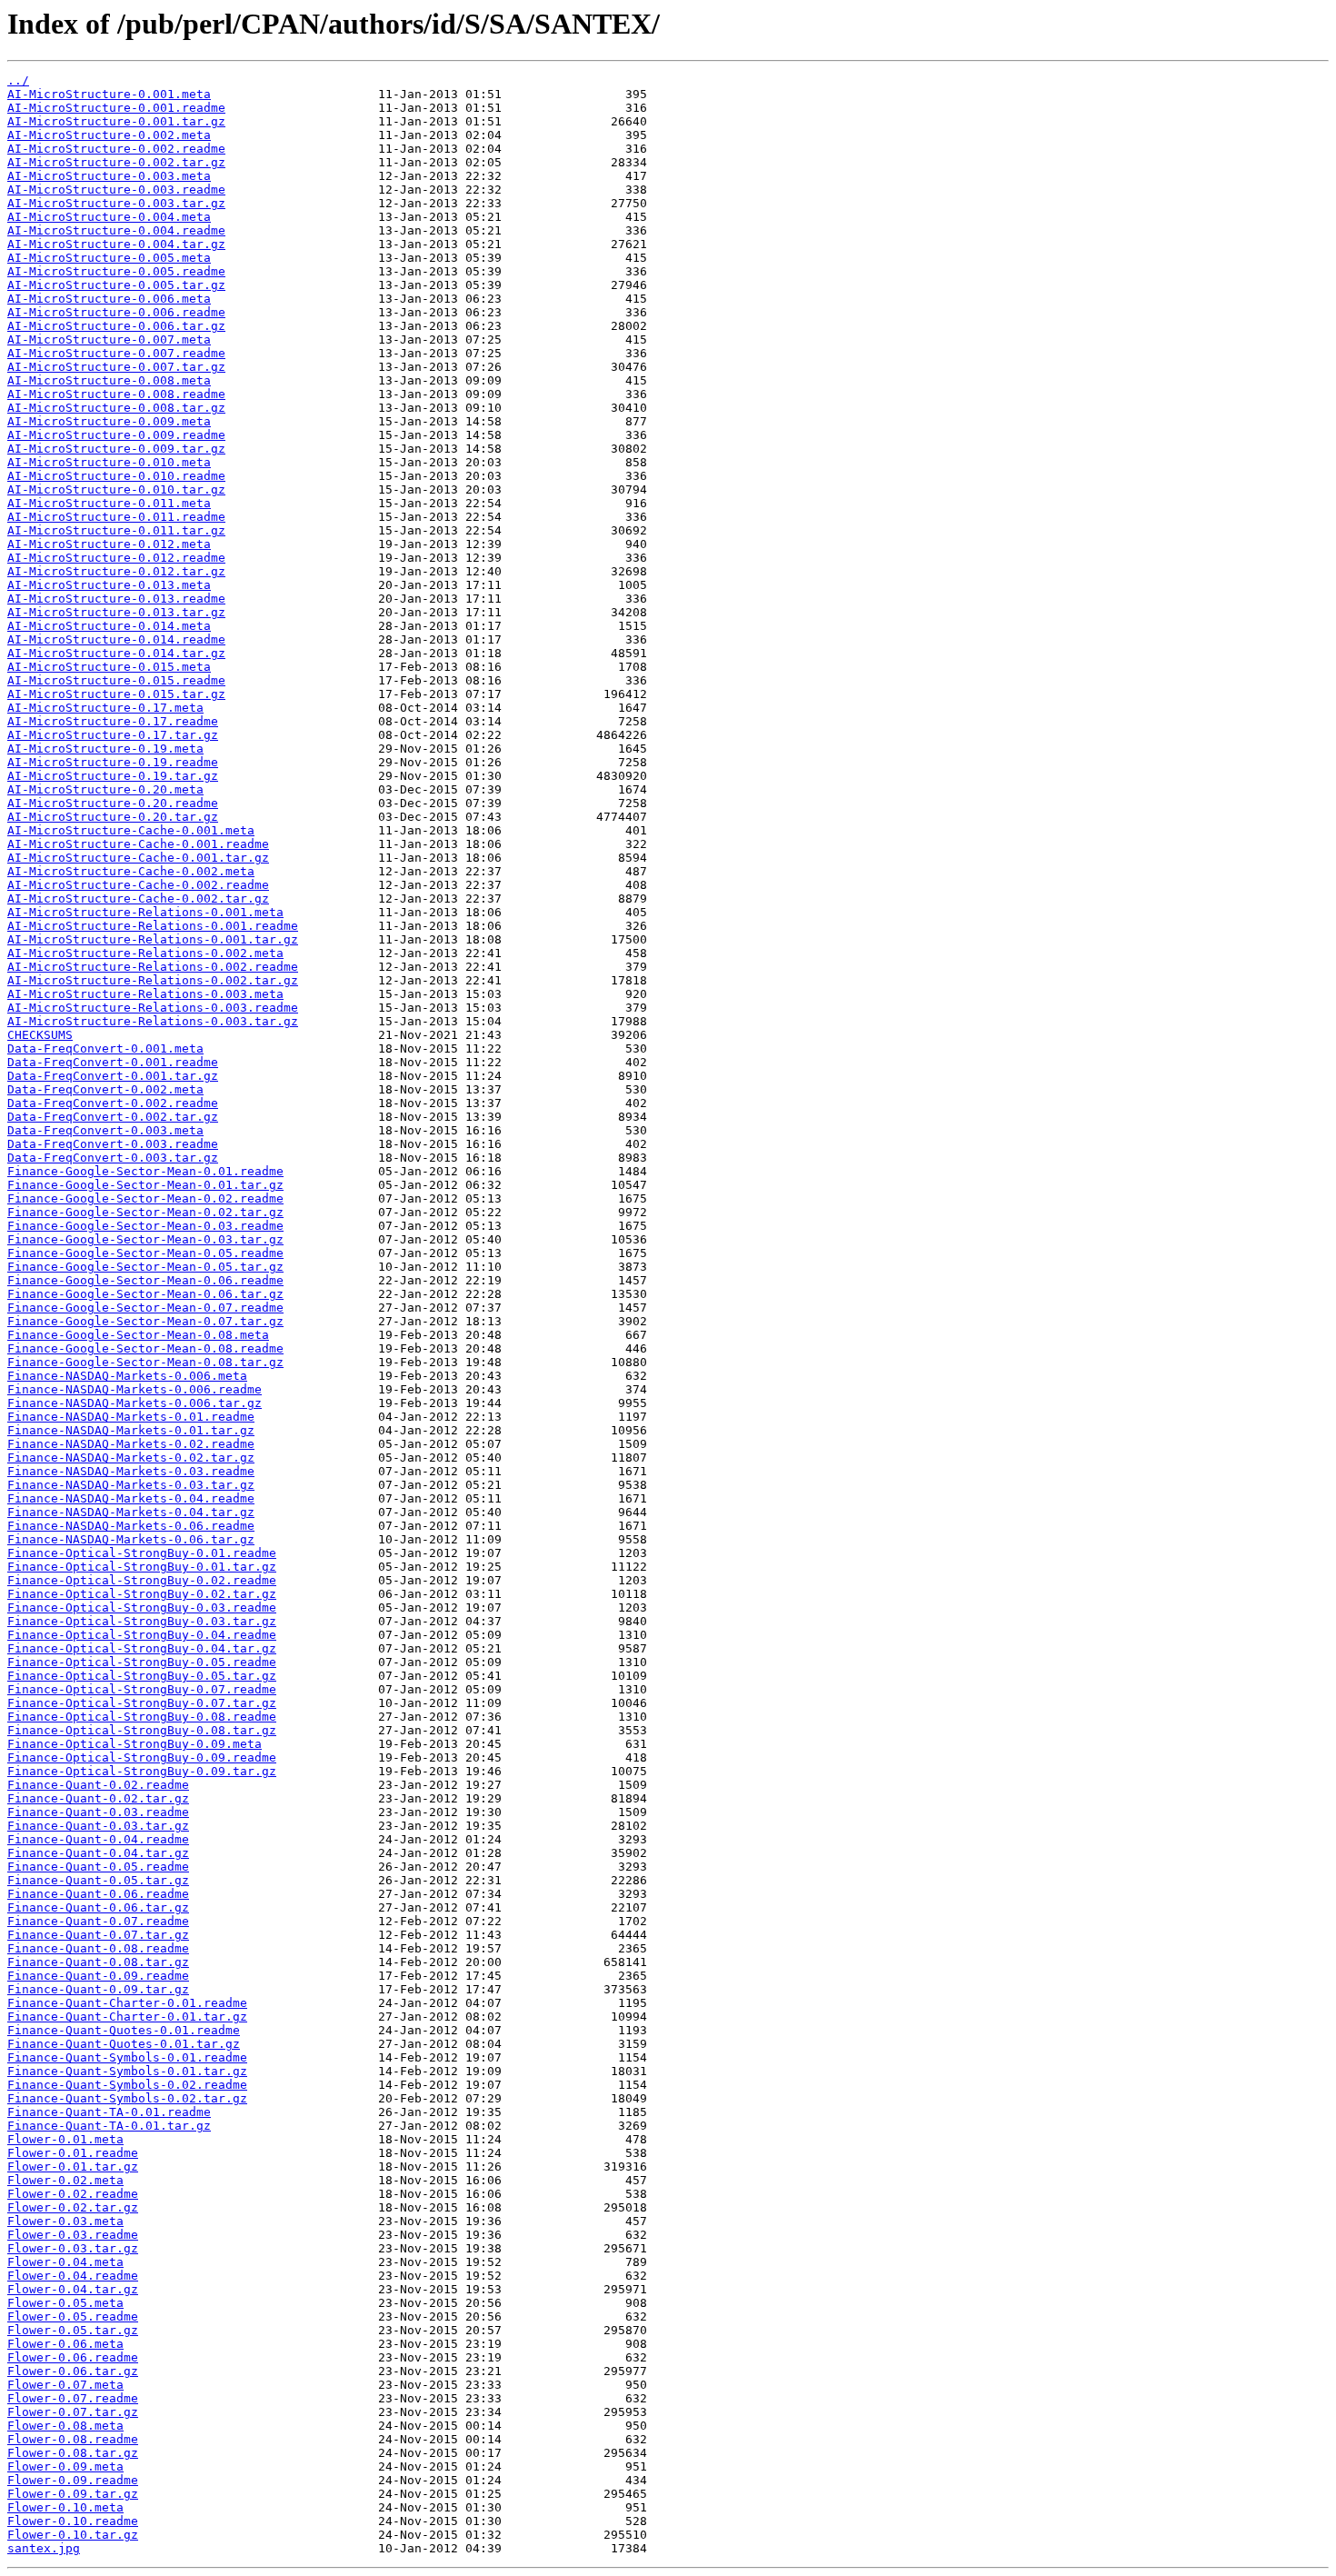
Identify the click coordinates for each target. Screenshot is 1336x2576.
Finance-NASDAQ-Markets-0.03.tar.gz (131, 1485)
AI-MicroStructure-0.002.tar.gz (116, 162)
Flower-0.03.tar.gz (73, 2248)
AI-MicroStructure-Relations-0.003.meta (145, 994)
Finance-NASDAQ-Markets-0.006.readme (135, 1389)
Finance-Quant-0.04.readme (98, 1839)
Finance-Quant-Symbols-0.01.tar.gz (127, 2071)
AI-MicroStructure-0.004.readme (116, 230)
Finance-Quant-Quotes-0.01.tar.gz (124, 2044)
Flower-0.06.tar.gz (73, 2371)
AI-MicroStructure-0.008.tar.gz (116, 408)
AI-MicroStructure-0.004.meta (109, 217)
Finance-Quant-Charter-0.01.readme (127, 2003)
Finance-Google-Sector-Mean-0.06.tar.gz (145, 1294)
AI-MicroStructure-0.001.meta (109, 94)
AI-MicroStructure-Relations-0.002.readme (153, 967)
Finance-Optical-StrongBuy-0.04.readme (142, 1635)
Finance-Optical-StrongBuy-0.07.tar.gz (142, 1703)
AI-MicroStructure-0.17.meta (105, 708)
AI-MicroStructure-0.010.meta (109, 462)
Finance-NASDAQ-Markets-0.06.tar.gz (131, 1539)
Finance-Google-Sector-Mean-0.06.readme (145, 1280)
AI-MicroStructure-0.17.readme (113, 721)
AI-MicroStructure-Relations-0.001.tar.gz (153, 939)
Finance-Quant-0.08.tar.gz (98, 1962)
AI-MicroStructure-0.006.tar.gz (116, 326)
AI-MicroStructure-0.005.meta (109, 258)
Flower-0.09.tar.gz (73, 2494)
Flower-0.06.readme (73, 2357)
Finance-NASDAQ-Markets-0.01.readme (131, 1417)
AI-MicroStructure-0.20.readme (113, 803)
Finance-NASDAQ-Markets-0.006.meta (127, 1376)
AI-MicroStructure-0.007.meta (109, 339)
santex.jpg (44, 2548)
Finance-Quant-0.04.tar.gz (98, 1853)
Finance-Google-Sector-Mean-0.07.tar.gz (145, 1321)
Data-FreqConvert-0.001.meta (105, 1048)
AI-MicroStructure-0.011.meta (109, 503)
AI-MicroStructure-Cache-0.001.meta (131, 830)
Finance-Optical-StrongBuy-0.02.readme (142, 1580)
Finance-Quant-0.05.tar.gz (98, 1880)
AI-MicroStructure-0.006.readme (116, 312)
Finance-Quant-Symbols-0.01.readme (127, 2057)
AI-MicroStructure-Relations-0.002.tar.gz (153, 980)
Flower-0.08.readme (73, 2439)
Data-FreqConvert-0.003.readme (113, 1144)
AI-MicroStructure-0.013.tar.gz (116, 612)
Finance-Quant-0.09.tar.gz (98, 1989)
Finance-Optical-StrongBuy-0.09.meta (135, 1744)
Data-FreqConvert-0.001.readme (113, 1062)
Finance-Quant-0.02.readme (98, 1785)
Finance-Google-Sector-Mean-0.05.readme (145, 1253)
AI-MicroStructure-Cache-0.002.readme (138, 885)
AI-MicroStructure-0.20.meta (105, 789)
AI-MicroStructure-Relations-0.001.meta (145, 912)
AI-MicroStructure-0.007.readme (116, 353)
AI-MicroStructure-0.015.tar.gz (116, 694)
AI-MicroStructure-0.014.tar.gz (116, 653)
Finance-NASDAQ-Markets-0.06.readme (131, 1526)
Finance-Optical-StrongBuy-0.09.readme (142, 1757)
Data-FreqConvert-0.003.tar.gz (113, 1158)
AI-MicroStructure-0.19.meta (105, 749)
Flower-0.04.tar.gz (73, 2289)
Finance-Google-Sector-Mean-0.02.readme (145, 1198)
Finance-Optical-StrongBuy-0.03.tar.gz (142, 1621)
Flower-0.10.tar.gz (73, 2535)
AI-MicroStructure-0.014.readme (116, 639)
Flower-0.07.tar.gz (73, 2412)
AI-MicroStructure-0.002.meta (109, 135)
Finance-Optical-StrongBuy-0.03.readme (142, 1608)
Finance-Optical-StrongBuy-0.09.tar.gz (142, 1771)
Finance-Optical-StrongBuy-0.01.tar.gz (142, 1567)
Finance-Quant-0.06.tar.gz (98, 1907)
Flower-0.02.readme (73, 2194)
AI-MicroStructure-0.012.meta (109, 544)
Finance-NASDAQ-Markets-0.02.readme (131, 1444)
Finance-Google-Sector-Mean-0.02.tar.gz (145, 1212)
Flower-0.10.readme (73, 2521)
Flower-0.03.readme (73, 2235)
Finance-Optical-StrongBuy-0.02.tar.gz (142, 1594)
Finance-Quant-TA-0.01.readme (109, 2112)
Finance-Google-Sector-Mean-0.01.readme (145, 1171)
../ (18, 80)
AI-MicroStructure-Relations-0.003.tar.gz (153, 1021)
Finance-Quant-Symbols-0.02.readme (127, 2085)
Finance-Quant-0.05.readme (98, 1867)
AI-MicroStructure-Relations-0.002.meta (145, 953)
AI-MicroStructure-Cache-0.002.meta (131, 871)
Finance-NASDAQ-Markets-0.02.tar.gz (131, 1458)
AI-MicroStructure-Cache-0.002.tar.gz (138, 899)
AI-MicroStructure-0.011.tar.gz (116, 530)
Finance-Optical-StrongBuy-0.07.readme (142, 1689)
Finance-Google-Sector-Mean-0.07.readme (145, 1308)
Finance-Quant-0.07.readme (98, 1921)
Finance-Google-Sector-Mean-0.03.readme (145, 1226)
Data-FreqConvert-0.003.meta (105, 1130)
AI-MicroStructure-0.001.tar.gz (116, 121)
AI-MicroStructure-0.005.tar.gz (116, 285)
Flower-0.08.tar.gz (73, 2453)
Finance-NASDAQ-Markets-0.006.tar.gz (135, 1403)
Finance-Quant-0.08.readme (98, 1948)
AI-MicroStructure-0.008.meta (109, 380)
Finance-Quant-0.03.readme (98, 1812)
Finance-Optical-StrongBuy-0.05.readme (142, 1662)
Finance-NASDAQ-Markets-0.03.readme (131, 1471)
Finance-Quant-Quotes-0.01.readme (124, 2030)
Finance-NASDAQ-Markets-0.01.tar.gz (131, 1430)
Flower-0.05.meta (65, 2303)
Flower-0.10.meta (65, 2507)
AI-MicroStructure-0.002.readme (116, 149)
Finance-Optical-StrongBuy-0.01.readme (142, 1553)
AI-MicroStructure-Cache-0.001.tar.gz (138, 858)
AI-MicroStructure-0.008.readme (116, 394)
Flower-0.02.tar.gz (73, 2207)
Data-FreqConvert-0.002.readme (113, 1103)
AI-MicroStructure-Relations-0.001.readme (153, 926)
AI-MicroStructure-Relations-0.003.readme (153, 1008)
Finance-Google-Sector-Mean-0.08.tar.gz (145, 1362)
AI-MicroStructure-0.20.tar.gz (113, 817)
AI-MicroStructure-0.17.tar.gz (113, 735)
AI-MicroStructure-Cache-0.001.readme (138, 844)
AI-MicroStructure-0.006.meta (109, 299)
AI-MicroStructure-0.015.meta (109, 667)
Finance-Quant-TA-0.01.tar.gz (109, 2126)
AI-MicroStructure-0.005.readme (116, 271)
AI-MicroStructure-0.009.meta (109, 421)
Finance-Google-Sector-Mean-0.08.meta (138, 1335)
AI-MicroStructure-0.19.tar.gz (113, 776)
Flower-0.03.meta (65, 2221)
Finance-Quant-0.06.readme (98, 1894)
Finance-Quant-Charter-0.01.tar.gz (127, 2017)
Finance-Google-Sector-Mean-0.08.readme (145, 1348)
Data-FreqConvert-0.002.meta (105, 1089)
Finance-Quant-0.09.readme (98, 1976)
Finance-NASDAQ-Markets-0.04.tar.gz (131, 1512)
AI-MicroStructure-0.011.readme (116, 517)
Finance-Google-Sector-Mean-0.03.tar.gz (145, 1239)
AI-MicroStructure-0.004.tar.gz (116, 244)
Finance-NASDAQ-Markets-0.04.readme (131, 1498)
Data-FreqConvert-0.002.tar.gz (113, 1117)
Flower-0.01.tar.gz (73, 2167)
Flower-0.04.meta (65, 2262)
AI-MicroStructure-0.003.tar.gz (116, 203)
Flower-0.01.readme (73, 2153)
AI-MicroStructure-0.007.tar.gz (116, 367)
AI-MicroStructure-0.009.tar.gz (116, 449)
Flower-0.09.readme (73, 2480)
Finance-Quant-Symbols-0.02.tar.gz (127, 2098)
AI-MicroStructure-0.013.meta (109, 585)
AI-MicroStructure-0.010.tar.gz (116, 489)
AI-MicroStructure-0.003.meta (109, 176)
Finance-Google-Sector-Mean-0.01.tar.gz (145, 1185)
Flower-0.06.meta (65, 2344)
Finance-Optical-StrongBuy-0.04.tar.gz (142, 1648)
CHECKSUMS (40, 1035)
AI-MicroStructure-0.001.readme (116, 108)
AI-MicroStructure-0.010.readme (116, 476)
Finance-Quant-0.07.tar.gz (98, 1935)
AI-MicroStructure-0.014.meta (109, 626)
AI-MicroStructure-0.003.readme (116, 190)
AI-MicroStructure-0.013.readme (116, 599)
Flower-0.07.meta (65, 2385)
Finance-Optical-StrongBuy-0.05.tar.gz (142, 1676)
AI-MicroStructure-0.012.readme (116, 558)
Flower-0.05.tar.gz (73, 2330)
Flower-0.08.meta (65, 2426)
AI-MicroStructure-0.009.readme (116, 435)
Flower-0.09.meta (65, 2466)
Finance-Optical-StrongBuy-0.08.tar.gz (142, 1730)
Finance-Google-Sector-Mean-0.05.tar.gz (145, 1267)
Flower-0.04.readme (73, 2276)
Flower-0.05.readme (73, 2316)
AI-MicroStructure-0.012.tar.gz (116, 571)
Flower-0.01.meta (65, 2139)
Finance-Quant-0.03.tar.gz (98, 1826)
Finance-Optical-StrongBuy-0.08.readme (142, 1717)
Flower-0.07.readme (73, 2398)
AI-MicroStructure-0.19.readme (113, 762)
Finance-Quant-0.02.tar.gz (98, 1798)
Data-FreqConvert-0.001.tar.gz (113, 1076)
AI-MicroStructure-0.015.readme (116, 680)
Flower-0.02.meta (65, 2180)
